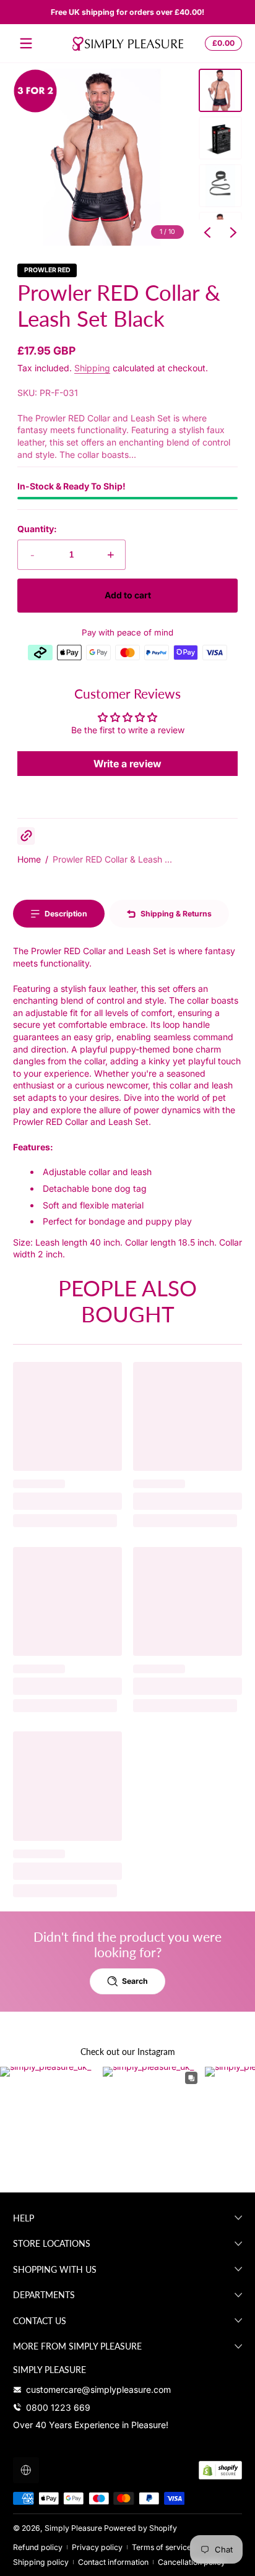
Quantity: (37, 529)
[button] (222, 43)
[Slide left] (207, 233)
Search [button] (135, 1981)
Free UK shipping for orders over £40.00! (127, 12)
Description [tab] (66, 914)
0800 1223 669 (58, 2407)
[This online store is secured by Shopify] (220, 2470)
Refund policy (38, 2547)
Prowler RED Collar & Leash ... (112, 859)
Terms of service (162, 2547)
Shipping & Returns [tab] (176, 914)
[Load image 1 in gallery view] (220, 90)
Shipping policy (41, 2562)
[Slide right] (233, 233)
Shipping (92, 368)
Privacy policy (97, 2547)
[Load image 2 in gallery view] (220, 138)
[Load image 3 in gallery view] (220, 186)
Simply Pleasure (73, 2528)
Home (29, 859)
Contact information (113, 2562)
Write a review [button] (127, 764)
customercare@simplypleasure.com (98, 2389)
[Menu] (26, 43)
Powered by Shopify (140, 2528)
